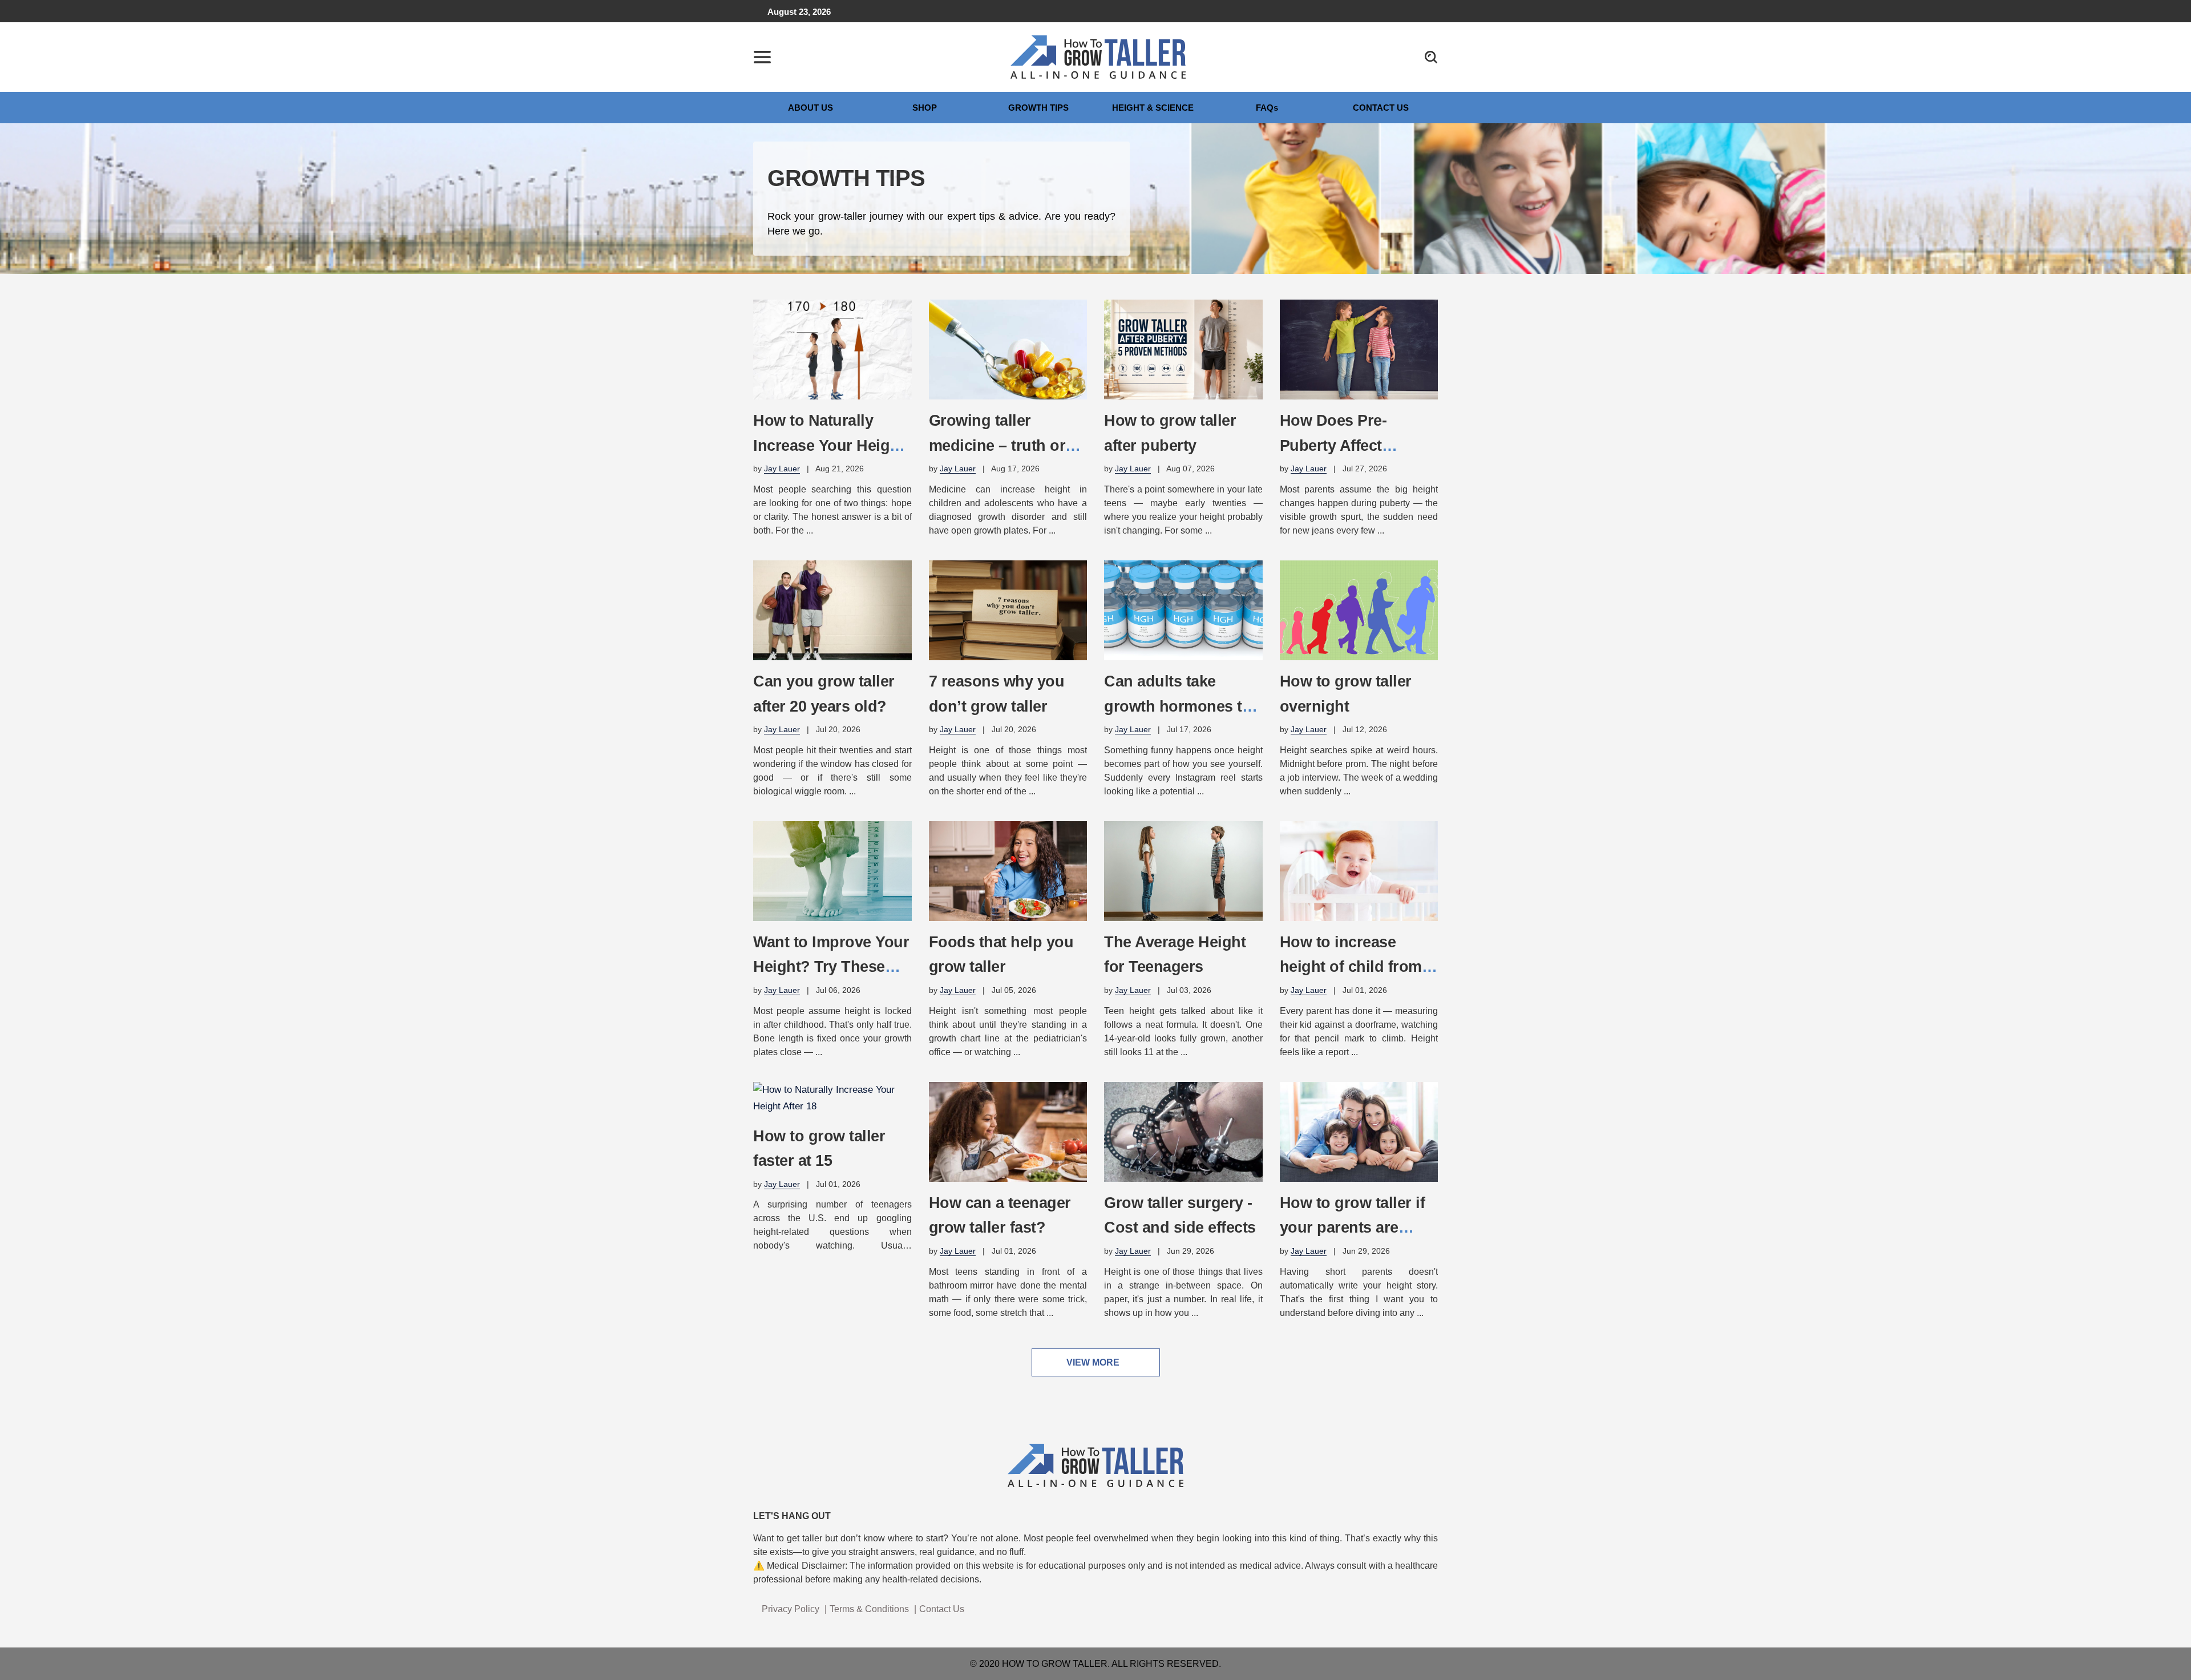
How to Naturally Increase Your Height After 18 (828, 445)
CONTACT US (1381, 108)
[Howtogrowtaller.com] (1098, 56)
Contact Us (942, 1609)
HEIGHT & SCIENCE (1153, 108)
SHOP (925, 108)
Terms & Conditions (869, 1609)
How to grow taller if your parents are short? (1353, 1227)
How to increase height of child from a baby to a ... (1357, 967)
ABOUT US (810, 108)
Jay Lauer (782, 469)
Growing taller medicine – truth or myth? (997, 445)
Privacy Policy (791, 1609)
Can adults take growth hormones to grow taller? (1178, 706)
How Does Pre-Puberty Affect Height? (1333, 445)
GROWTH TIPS (1038, 108)
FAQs (1267, 108)
